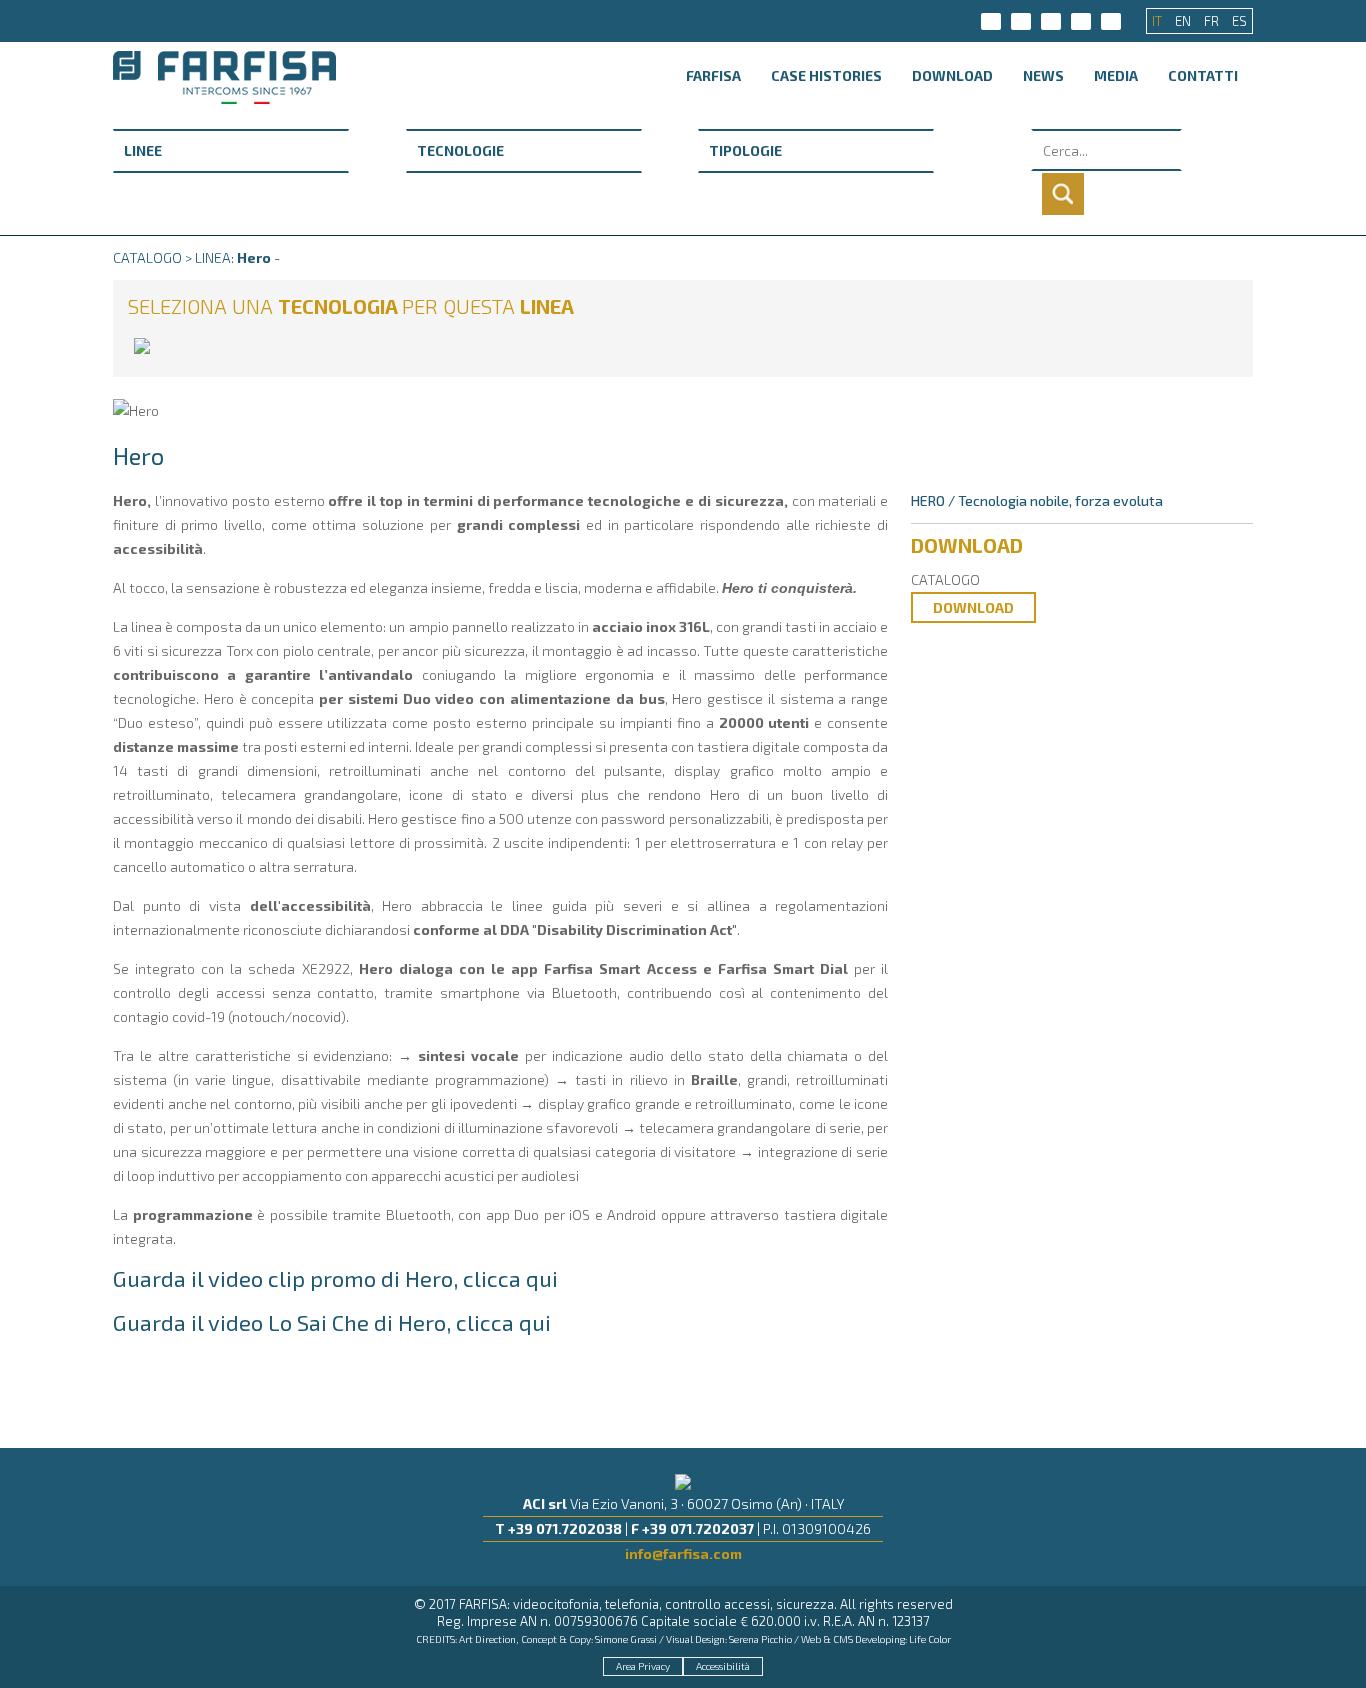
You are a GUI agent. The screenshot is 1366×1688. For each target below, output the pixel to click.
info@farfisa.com (683, 1553)
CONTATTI (1203, 75)
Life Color (930, 1639)
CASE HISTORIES (826, 75)
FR (1213, 21)
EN (1184, 21)
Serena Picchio (760, 1639)
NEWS (1043, 75)
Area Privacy (643, 1666)
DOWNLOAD (952, 75)
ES (1239, 21)
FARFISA (713, 75)
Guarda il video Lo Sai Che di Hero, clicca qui (332, 1322)
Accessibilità (723, 1666)
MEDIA (1116, 75)
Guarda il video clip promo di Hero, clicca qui (335, 1278)
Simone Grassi (626, 1639)
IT (1158, 21)
